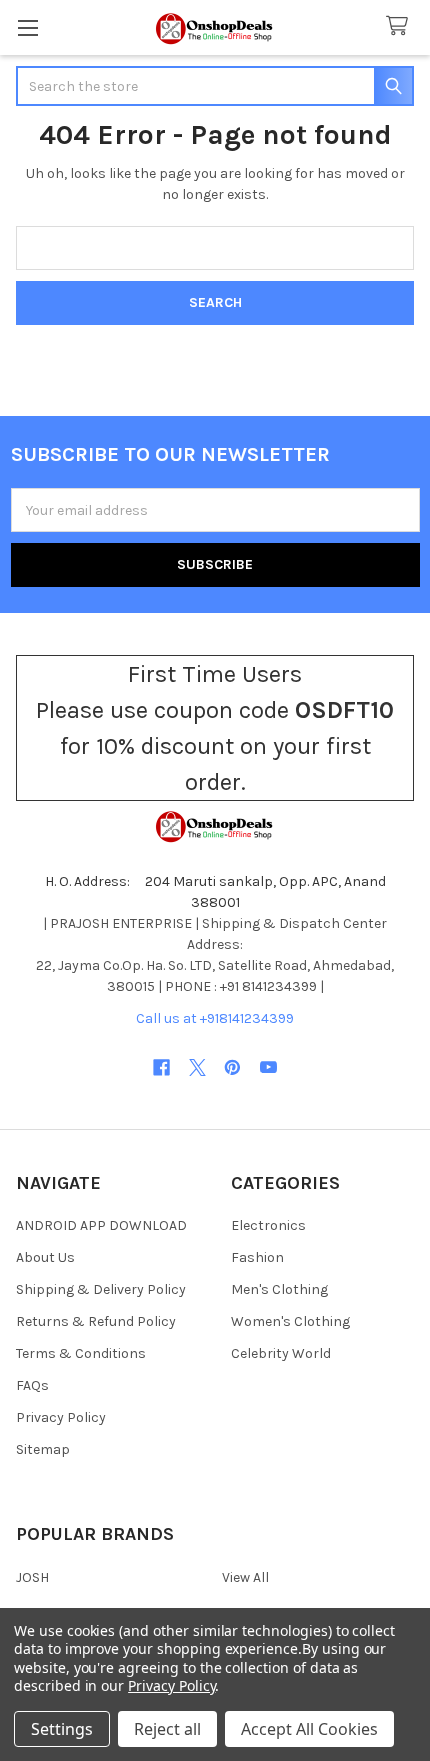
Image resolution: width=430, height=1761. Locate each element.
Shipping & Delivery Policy (101, 1289)
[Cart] (401, 26)
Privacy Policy (61, 1417)
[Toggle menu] (27, 27)
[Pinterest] (232, 1067)
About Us (45, 1257)
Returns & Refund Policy (96, 1321)
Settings (62, 1729)
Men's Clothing (279, 1289)
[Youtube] (268, 1067)
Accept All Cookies (309, 1729)
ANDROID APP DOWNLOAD (101, 1225)
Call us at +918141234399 (215, 1018)
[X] (197, 1067)
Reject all (167, 1729)
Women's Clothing (290, 1321)
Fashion (257, 1257)
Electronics (268, 1225)
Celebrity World (281, 1353)
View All (245, 1577)
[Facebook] (161, 1067)
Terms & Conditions (81, 1353)
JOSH (32, 1577)
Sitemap (43, 1449)
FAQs (32, 1385)
